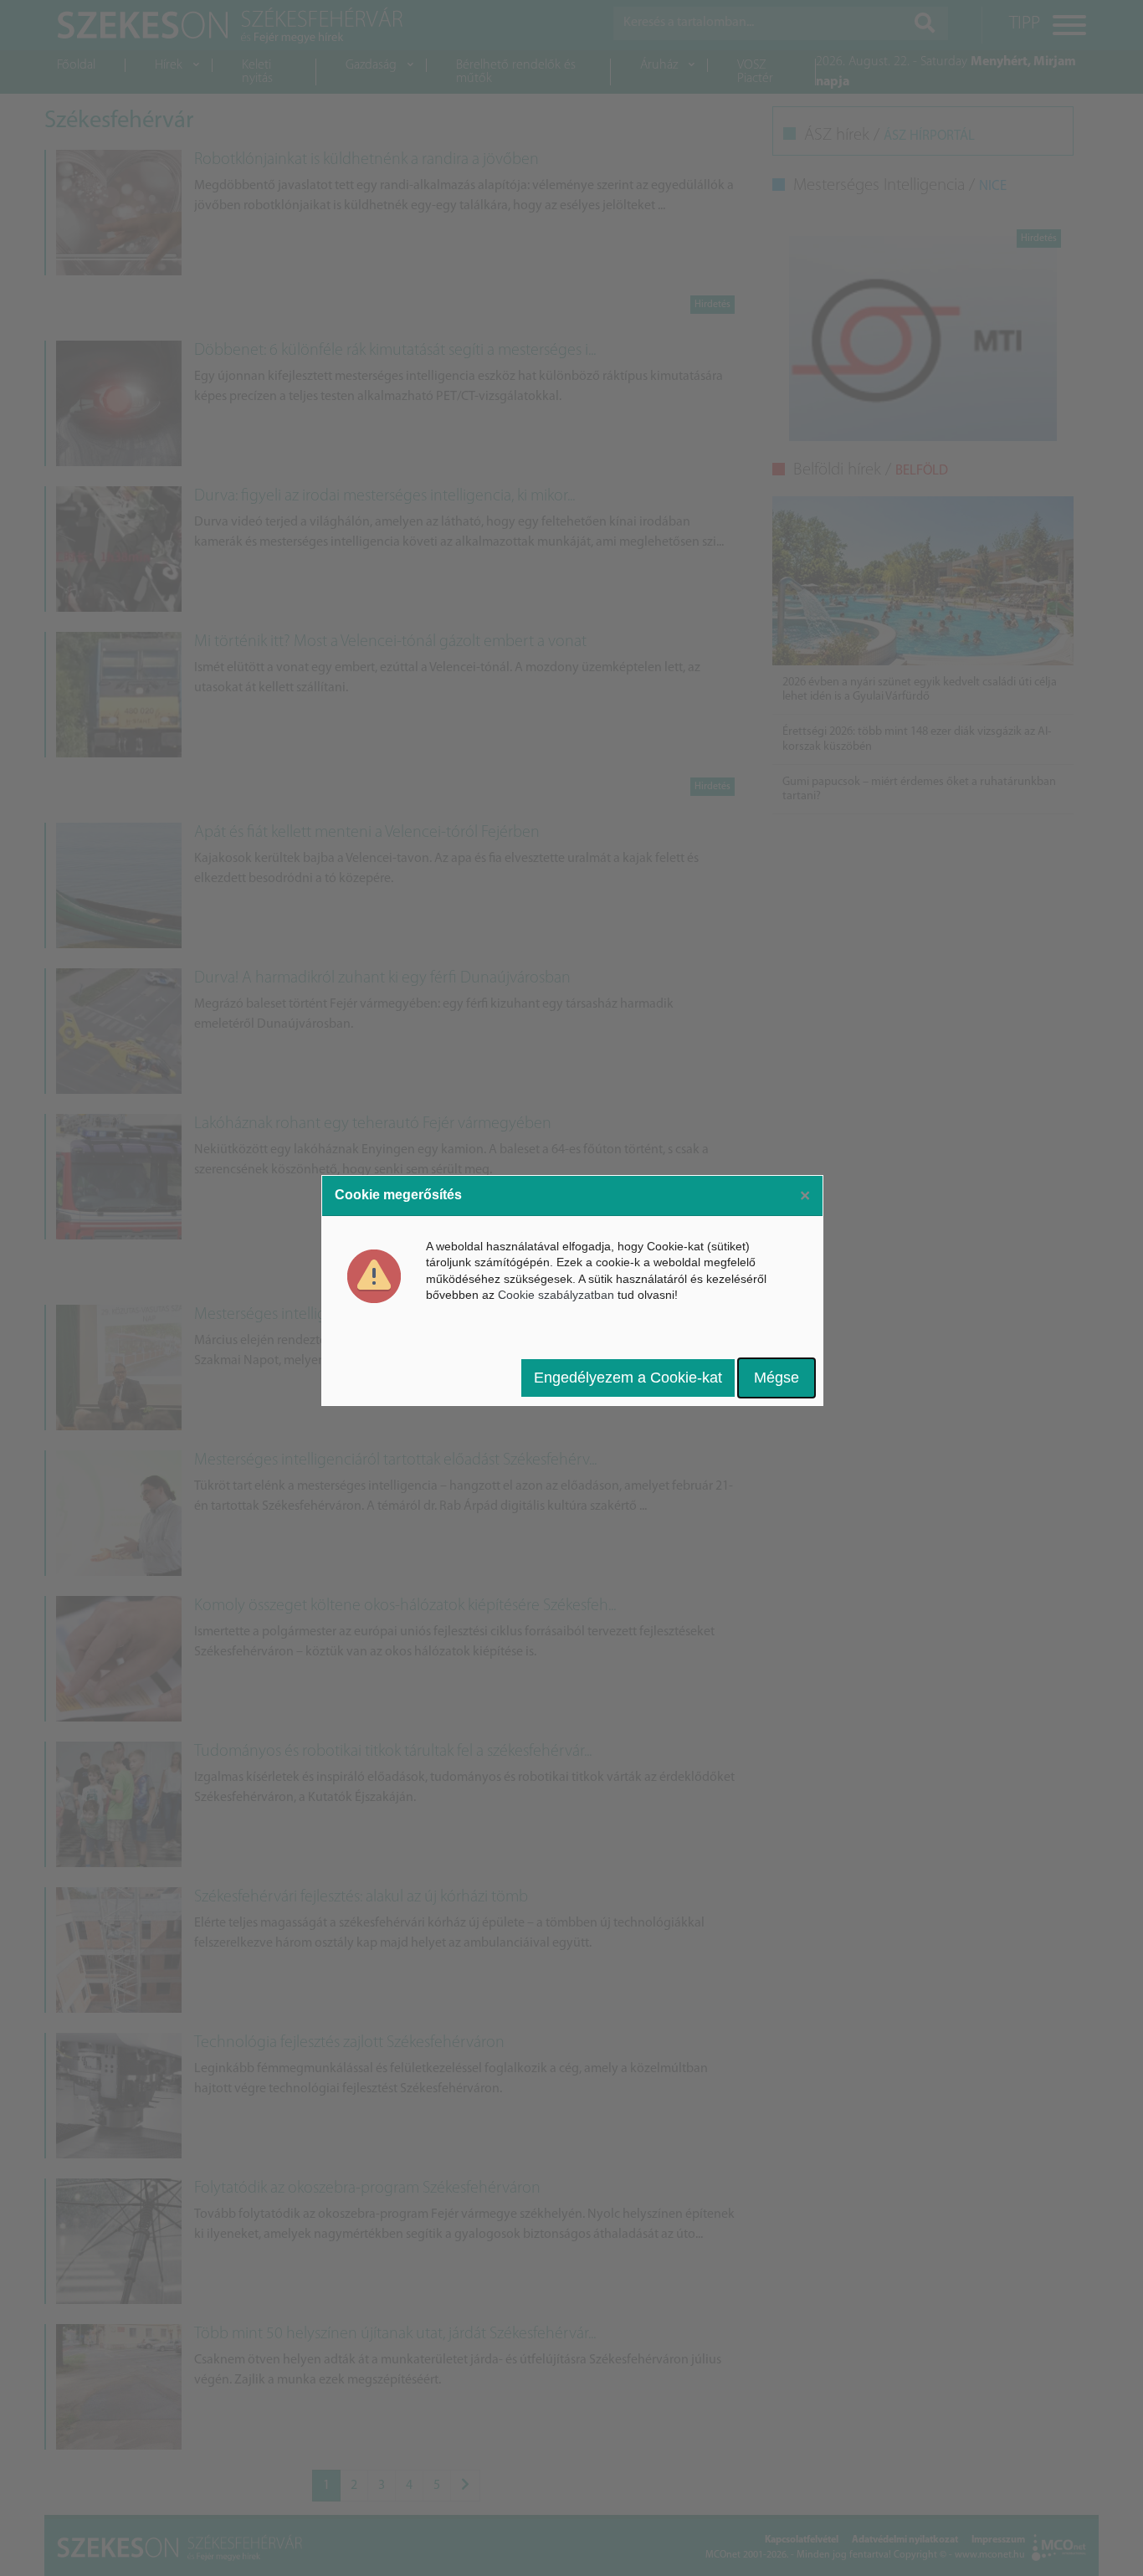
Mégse (777, 1378)
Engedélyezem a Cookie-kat (628, 1378)
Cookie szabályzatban (556, 1295)
